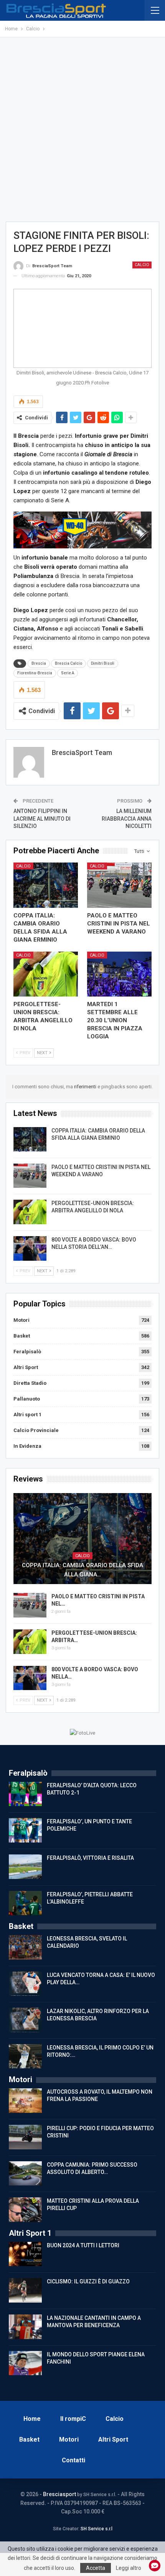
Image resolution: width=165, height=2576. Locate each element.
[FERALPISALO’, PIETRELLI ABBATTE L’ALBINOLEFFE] (25, 1903)
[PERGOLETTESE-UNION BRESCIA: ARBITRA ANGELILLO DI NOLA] (46, 974)
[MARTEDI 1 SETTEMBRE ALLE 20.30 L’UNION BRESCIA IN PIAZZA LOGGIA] (119, 974)
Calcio (142, 265)
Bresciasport (59, 2494)
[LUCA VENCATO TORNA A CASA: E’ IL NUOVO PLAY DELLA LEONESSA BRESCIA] (25, 1984)
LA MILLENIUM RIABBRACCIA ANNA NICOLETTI (127, 819)
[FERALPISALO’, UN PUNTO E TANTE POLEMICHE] (25, 1830)
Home (32, 2419)
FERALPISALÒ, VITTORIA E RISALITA (90, 1858)
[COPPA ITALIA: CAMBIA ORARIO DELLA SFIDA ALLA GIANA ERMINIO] (46, 885)
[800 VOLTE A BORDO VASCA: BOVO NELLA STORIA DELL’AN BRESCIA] (30, 1248)
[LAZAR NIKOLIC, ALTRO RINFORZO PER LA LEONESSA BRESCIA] (25, 2020)
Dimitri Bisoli (103, 663)
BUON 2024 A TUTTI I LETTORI (83, 2245)
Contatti (73, 2460)
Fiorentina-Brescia (35, 673)
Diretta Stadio (30, 1383)
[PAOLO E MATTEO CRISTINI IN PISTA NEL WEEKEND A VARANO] (119, 885)
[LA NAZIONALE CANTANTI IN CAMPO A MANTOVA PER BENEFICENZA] (25, 2327)
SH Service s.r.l (97, 2529)
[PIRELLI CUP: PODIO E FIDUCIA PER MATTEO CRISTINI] (25, 2137)
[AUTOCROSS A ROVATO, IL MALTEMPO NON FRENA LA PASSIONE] (25, 2101)
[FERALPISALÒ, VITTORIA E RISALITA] (25, 1867)
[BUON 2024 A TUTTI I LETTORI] (25, 2254)
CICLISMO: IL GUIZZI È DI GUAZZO (88, 2281)
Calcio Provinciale (36, 1430)
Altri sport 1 (27, 1415)
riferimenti (86, 1087)
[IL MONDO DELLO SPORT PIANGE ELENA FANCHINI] (25, 2363)
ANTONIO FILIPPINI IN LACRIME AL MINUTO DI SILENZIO (42, 819)
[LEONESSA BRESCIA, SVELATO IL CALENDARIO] (25, 1947)
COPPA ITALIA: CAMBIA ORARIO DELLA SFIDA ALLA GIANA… (82, 1570)
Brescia (39, 663)
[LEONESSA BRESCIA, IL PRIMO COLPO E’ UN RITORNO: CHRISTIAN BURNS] (25, 2056)
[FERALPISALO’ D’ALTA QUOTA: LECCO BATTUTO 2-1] (25, 1794)
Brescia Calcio (68, 663)
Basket (22, 1336)
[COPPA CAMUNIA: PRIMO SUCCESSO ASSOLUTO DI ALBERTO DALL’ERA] (25, 2174)
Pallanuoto (27, 1399)
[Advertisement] (82, 129)
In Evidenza (27, 1446)
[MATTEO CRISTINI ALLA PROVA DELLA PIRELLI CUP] (25, 2210)
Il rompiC (73, 2419)
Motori (21, 1320)
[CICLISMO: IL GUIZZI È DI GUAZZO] (25, 2290)
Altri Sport (26, 1367)
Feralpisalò (27, 1352)
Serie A (68, 673)
